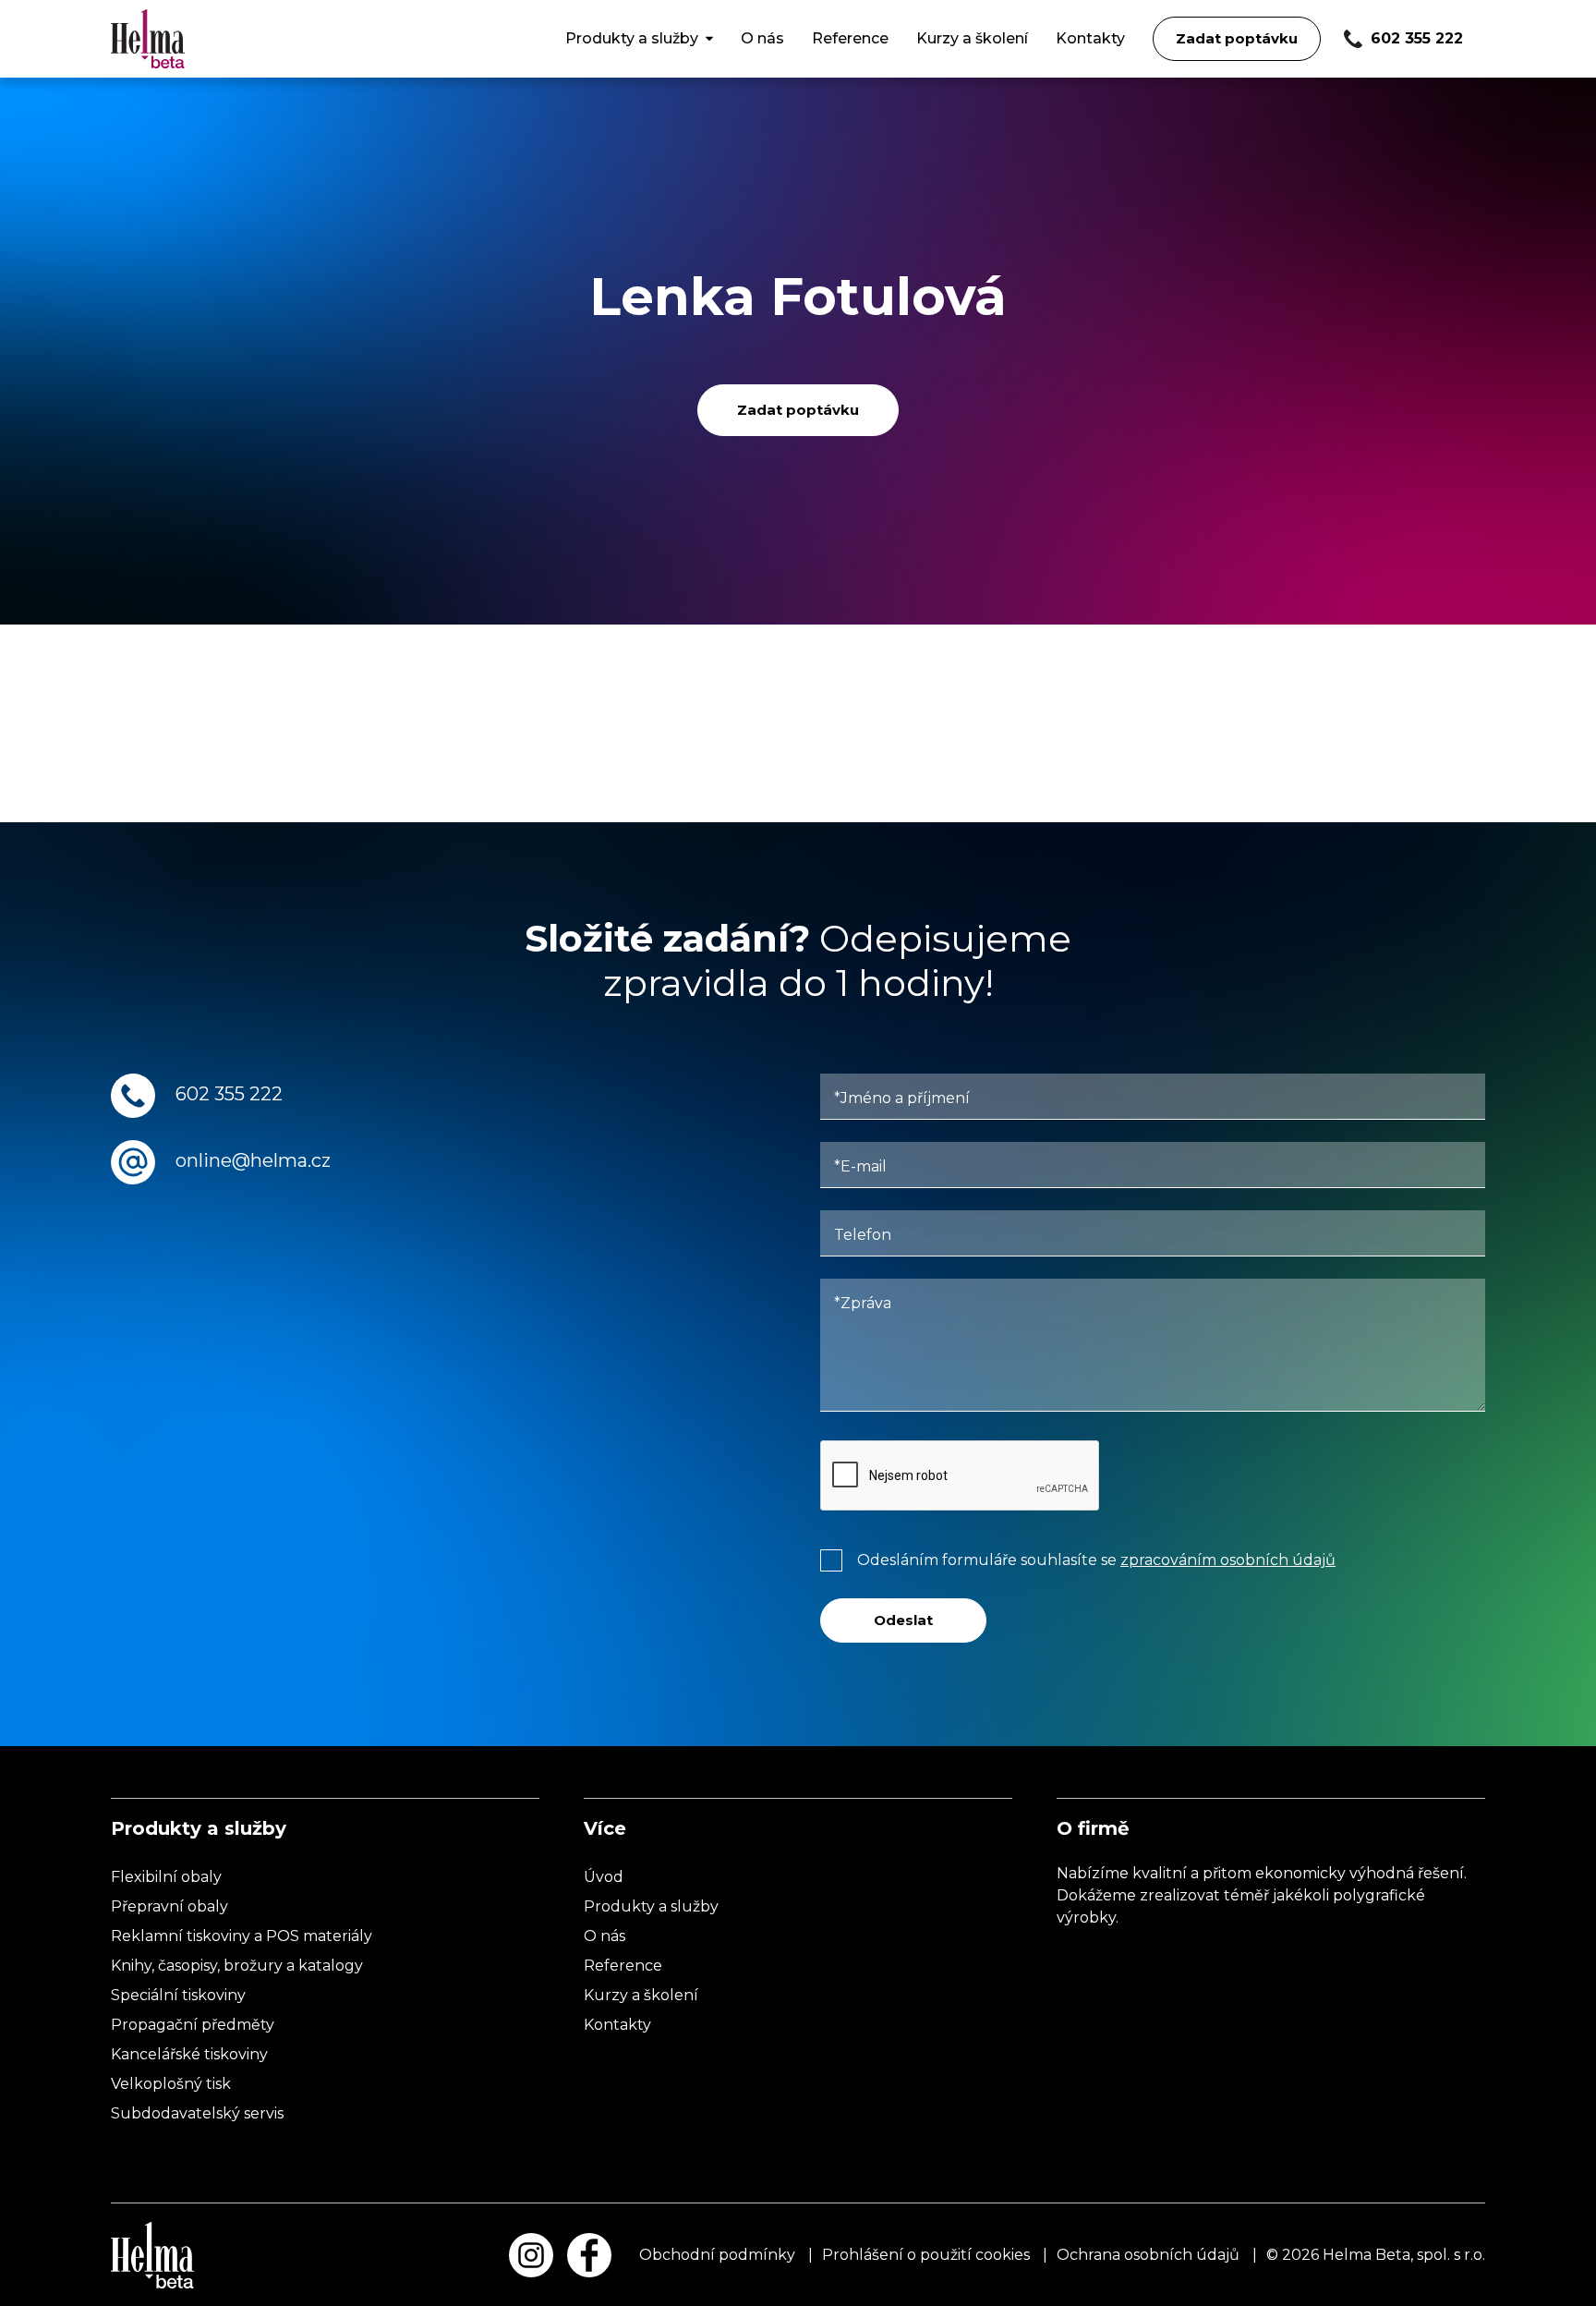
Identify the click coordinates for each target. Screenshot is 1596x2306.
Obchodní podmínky (717, 2255)
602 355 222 (229, 1094)
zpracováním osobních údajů (1228, 1560)
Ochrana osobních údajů (1148, 2255)
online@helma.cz (253, 1160)
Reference (850, 38)
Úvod (604, 1877)
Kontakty (1090, 38)
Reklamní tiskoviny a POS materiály (242, 1936)
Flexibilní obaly (166, 1877)
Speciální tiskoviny (178, 1995)
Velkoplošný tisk (171, 2084)
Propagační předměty (193, 2025)
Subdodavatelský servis (197, 2113)
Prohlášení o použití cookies (926, 2255)
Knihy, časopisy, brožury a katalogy (237, 1966)
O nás (762, 38)
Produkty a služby (632, 38)
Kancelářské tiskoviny (189, 2054)
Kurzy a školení (972, 38)
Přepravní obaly (169, 1906)
